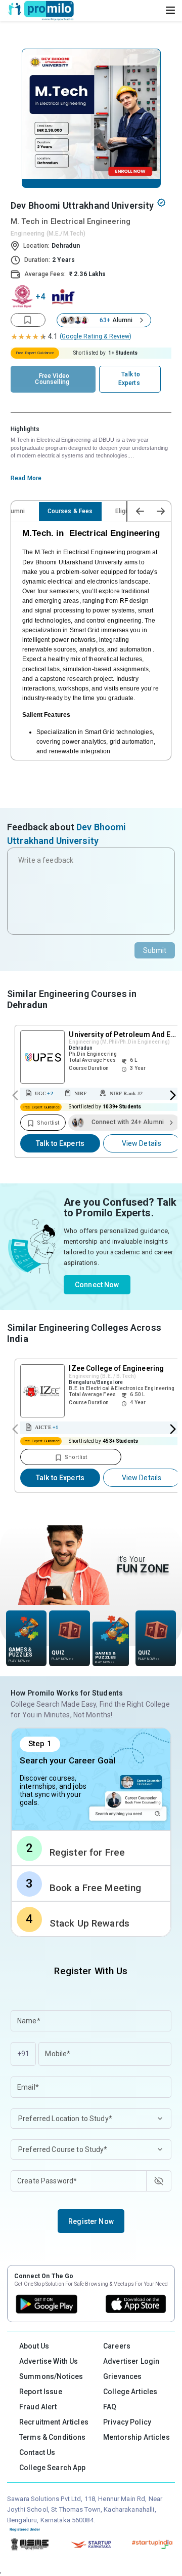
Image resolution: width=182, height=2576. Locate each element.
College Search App (53, 2468)
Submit (155, 950)
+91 (23, 2054)
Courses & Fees (70, 511)
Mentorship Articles (136, 2437)
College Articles (130, 2392)
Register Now (91, 2221)
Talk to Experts (60, 1143)
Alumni (15, 511)
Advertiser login (131, 2361)
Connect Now (97, 1285)
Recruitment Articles (54, 2422)
